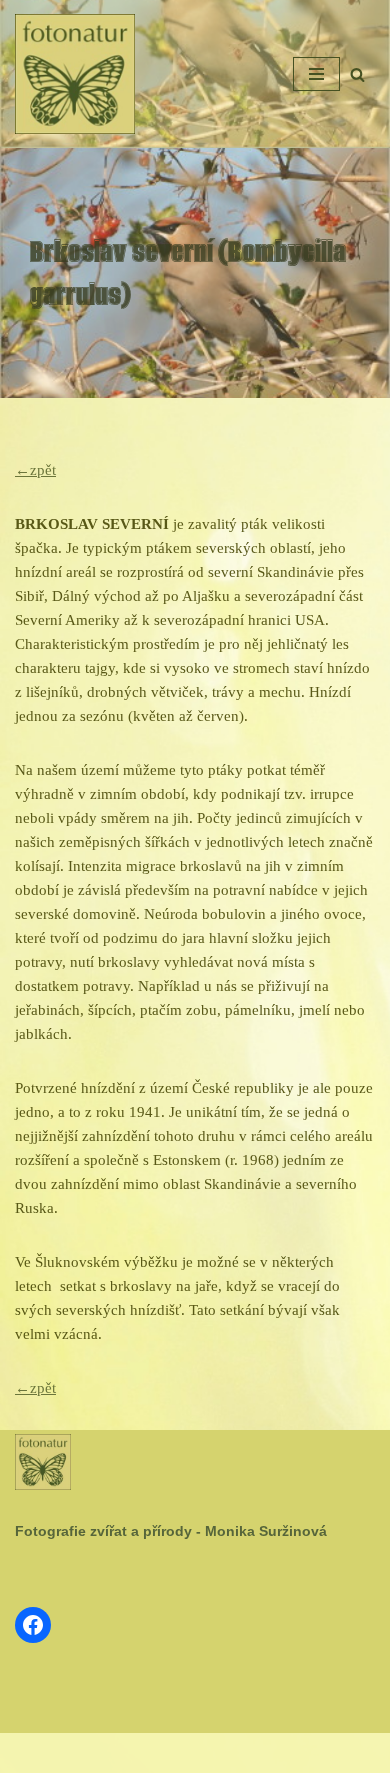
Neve (131, 1753)
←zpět (35, 470)
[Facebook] (33, 1625)
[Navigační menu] (316, 74)
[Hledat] (357, 74)
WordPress (243, 1753)
